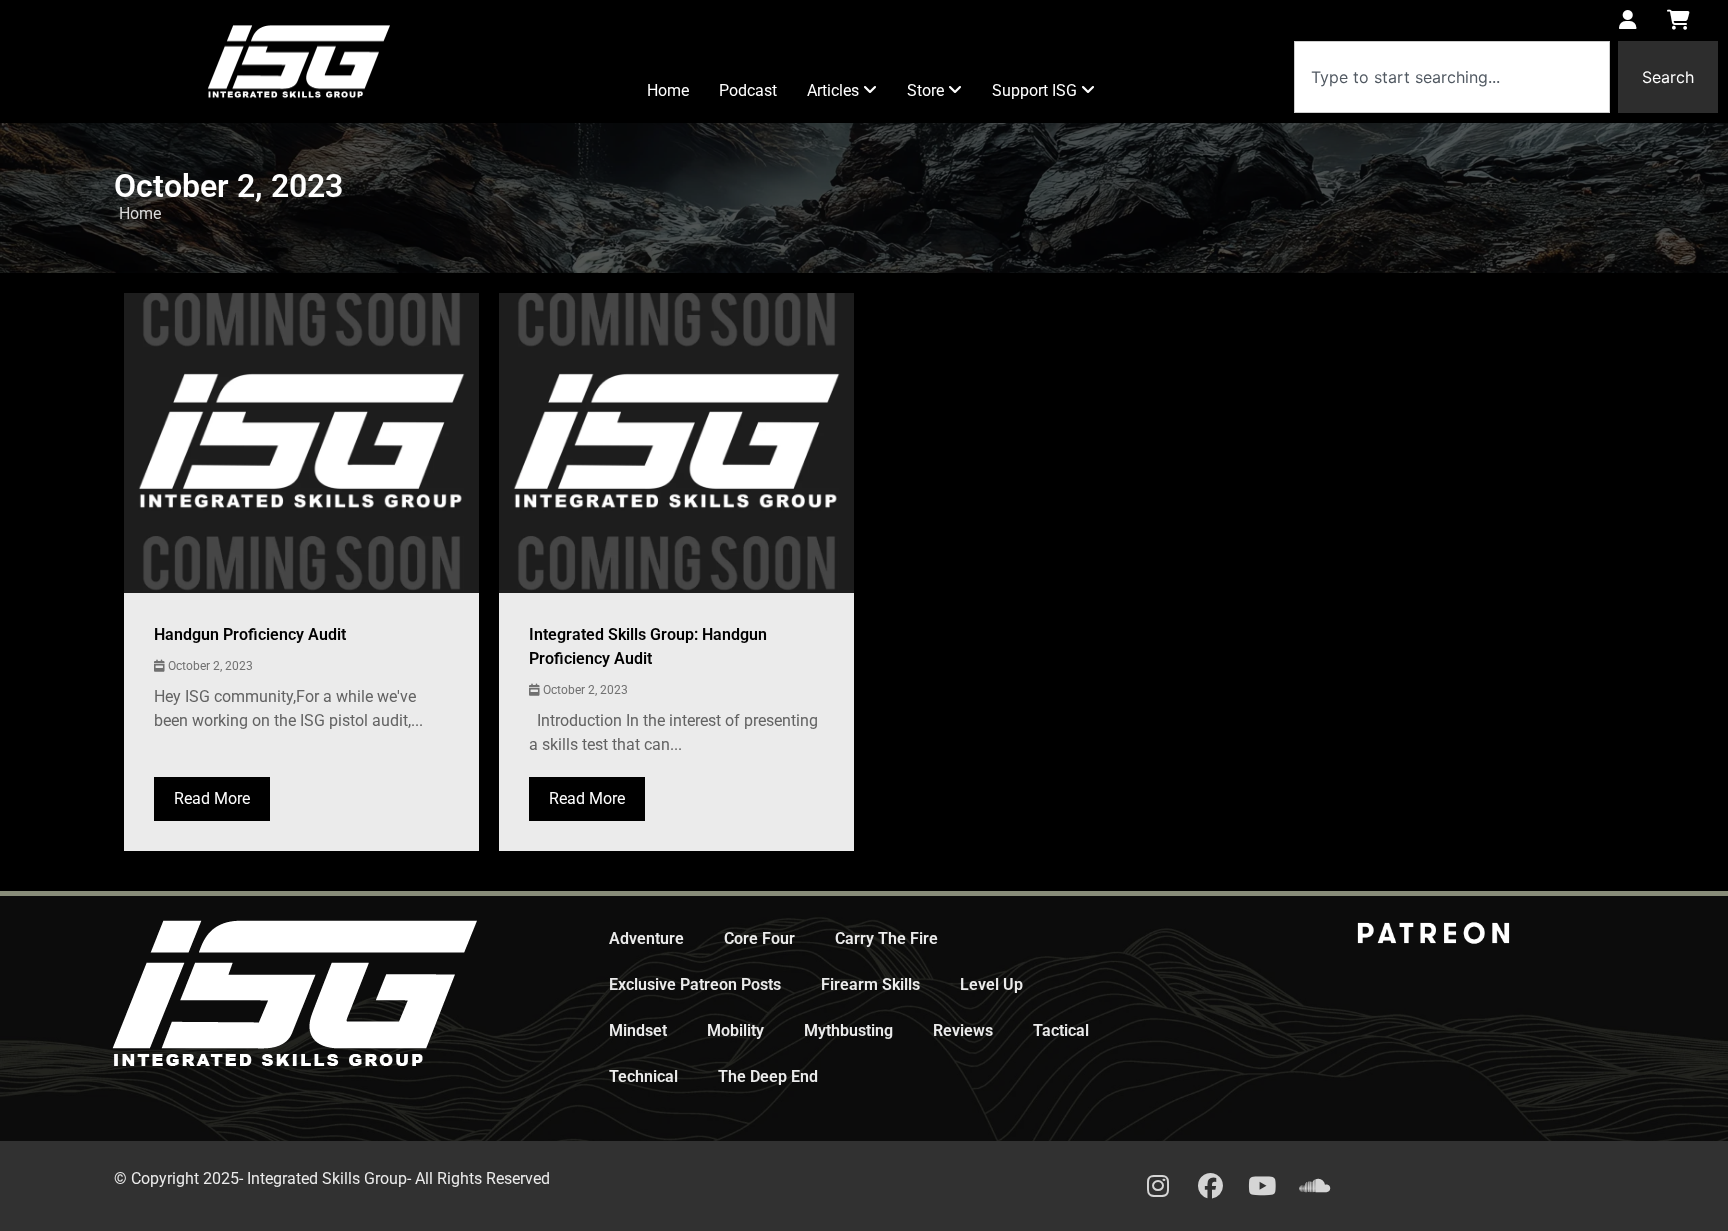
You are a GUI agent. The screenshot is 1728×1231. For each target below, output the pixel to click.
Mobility (735, 1030)
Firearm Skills (870, 984)
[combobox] (1452, 77)
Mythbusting (848, 1030)
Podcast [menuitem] (748, 90)
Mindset (638, 1030)
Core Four (759, 938)
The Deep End (768, 1076)
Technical (643, 1076)
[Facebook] (1210, 1186)
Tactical (1061, 1030)
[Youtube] (1262, 1186)
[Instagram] (1158, 1186)
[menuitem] (842, 91)
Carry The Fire (886, 938)
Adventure (646, 938)
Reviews (963, 1030)
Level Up (991, 984)
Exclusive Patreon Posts (695, 984)
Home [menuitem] (668, 90)
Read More (212, 798)
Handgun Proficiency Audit (250, 634)
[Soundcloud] (1314, 1186)
